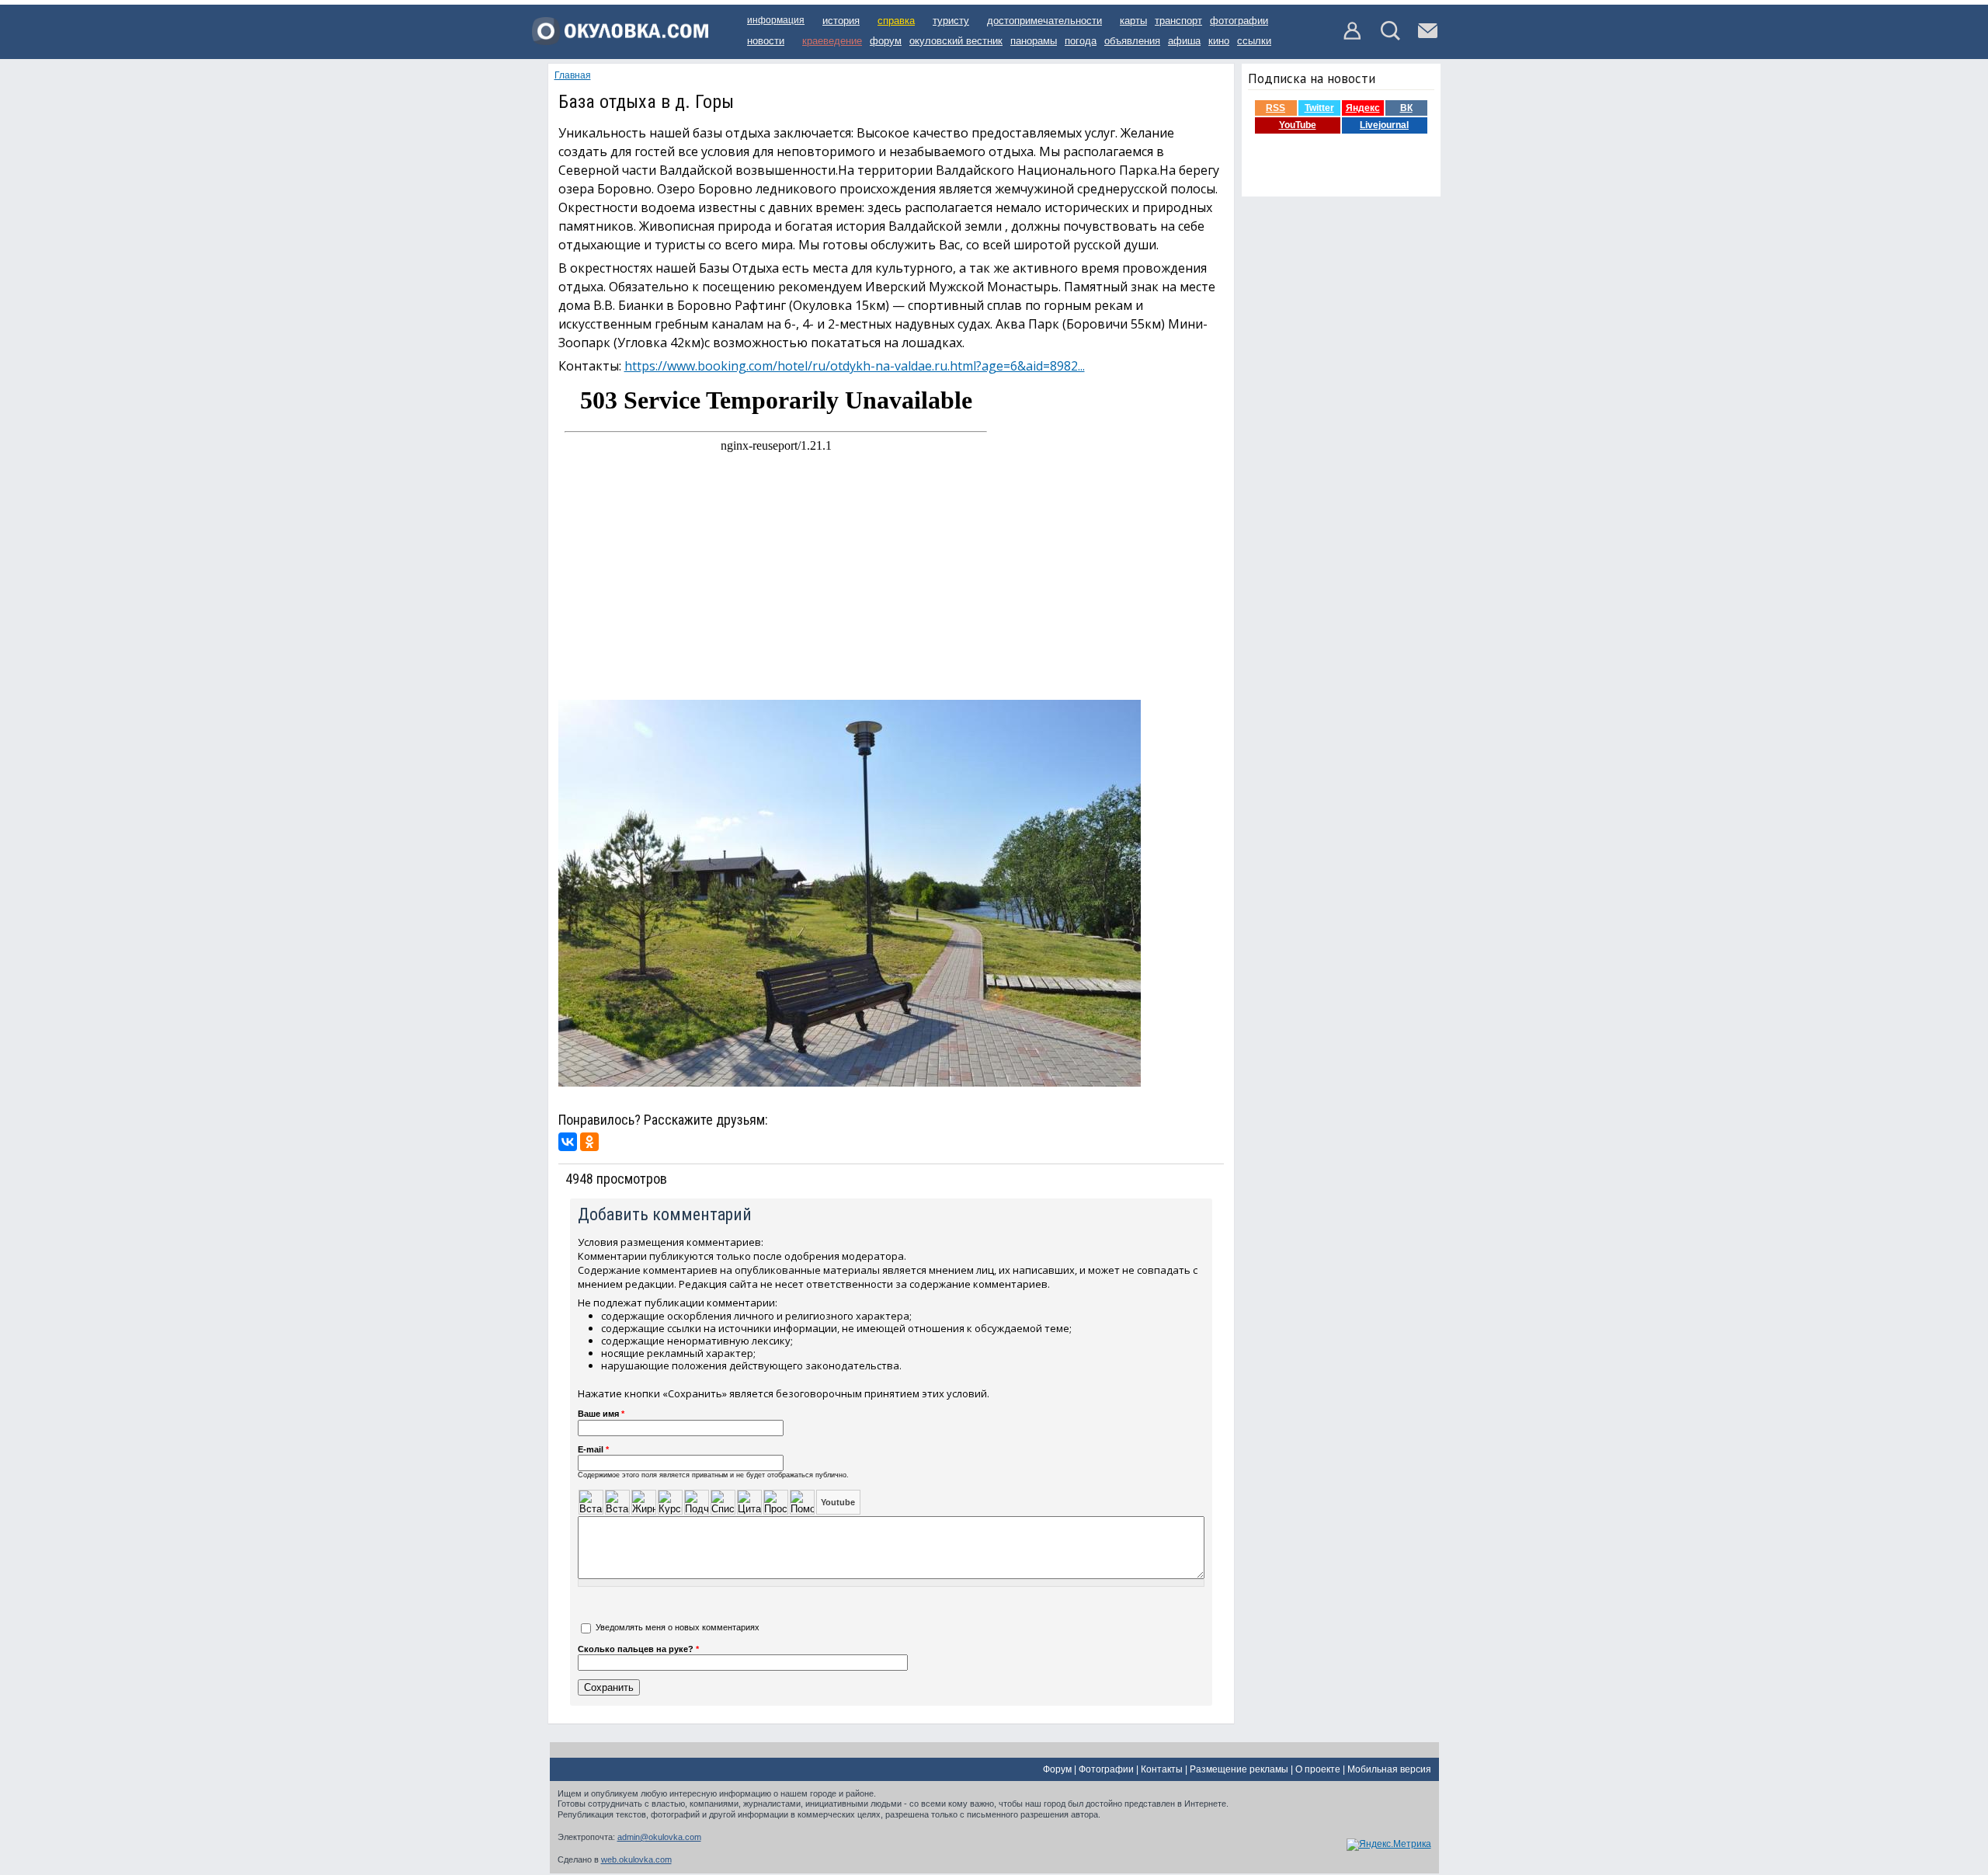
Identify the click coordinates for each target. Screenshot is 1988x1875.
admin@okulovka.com (659, 1837)
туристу (951, 21)
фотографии (1239, 21)
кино (1219, 41)
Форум (1057, 1769)
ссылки (1254, 41)
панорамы (1034, 41)
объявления (1132, 41)
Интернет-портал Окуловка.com (620, 37)
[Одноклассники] (589, 1142)
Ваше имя (601, 1414)
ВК (1406, 108)
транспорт (1178, 21)
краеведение (832, 41)
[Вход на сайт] (1353, 37)
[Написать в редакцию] (1428, 37)
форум (886, 41)
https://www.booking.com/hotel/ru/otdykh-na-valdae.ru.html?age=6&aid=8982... (855, 366)
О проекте (1318, 1769)
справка (896, 21)
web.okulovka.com (636, 1859)
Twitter (1319, 108)
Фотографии (1106, 1769)
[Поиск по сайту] (1390, 37)
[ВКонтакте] (568, 1142)
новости (766, 41)
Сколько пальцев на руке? (638, 1649)
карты (1133, 21)
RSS (1276, 108)
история (841, 21)
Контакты (1162, 1769)
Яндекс (1363, 108)
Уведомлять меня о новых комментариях (678, 1627)
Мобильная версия (1389, 1769)
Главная (573, 75)
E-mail (593, 1449)
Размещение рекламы (1239, 1769)
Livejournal (1384, 125)
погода (1081, 41)
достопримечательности (1044, 21)
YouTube (1298, 125)
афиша (1184, 41)
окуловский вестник (956, 41)
